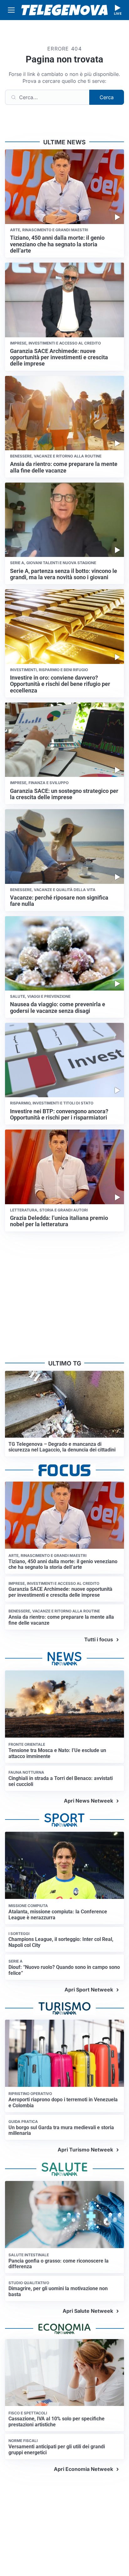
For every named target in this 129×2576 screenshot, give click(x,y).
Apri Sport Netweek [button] (89, 1990)
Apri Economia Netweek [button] (83, 2469)
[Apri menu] (11, 10)
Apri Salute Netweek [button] (88, 2311)
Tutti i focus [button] (99, 1639)
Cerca (107, 97)
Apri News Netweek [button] (88, 1801)
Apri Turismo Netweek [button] (85, 2150)
